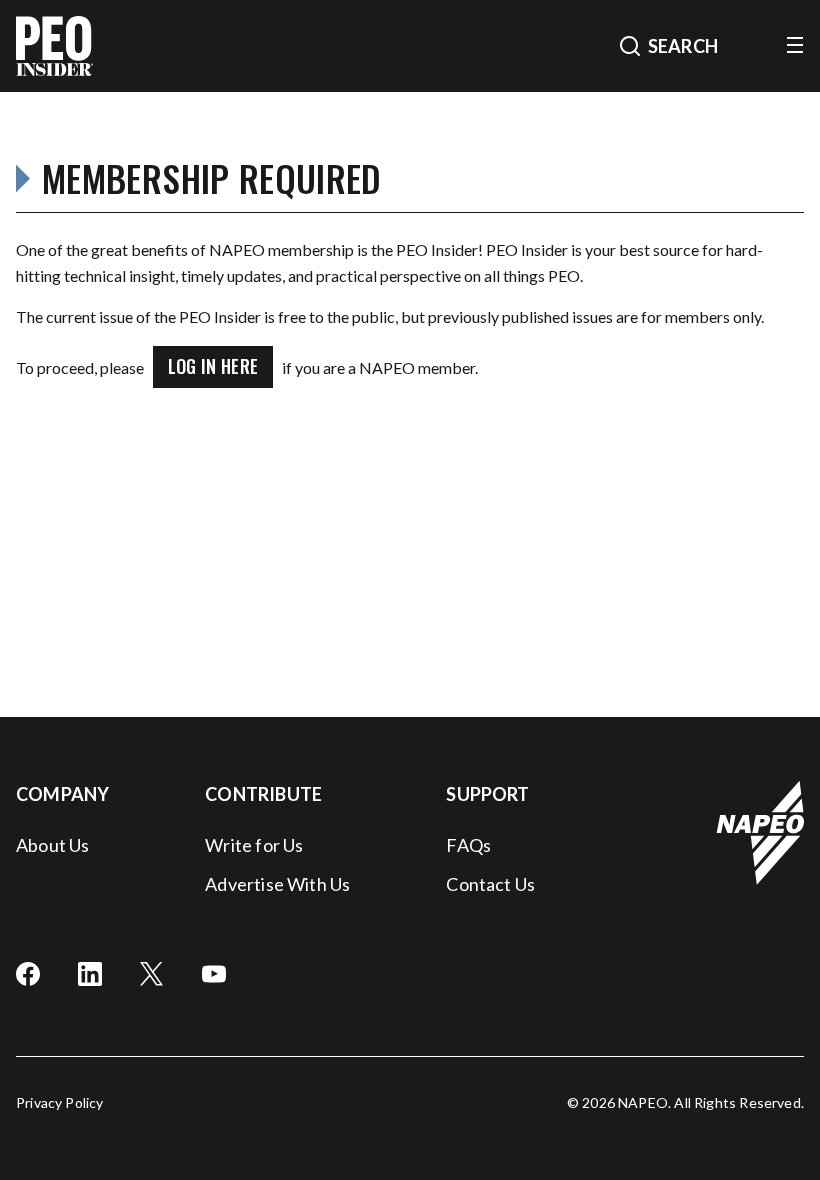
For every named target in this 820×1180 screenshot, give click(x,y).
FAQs (468, 845)
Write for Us (254, 845)
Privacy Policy (60, 1102)
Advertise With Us (277, 884)
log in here (213, 366)
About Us (52, 845)
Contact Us (490, 884)
